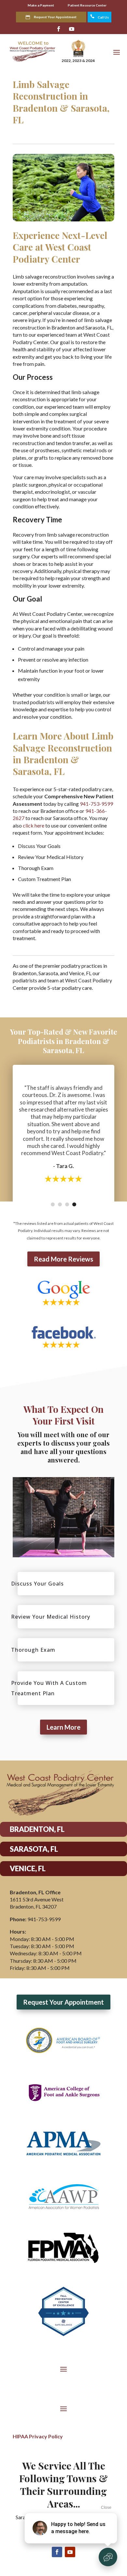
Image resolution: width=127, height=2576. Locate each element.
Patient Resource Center (87, 5)
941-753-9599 (96, 804)
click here (34, 825)
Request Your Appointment (55, 17)
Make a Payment (41, 5)
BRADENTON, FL (37, 1829)
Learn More (63, 1727)
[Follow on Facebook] (59, 29)
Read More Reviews (63, 1259)
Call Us (99, 17)
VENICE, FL (28, 1868)
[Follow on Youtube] (72, 29)
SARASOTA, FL (34, 1849)
